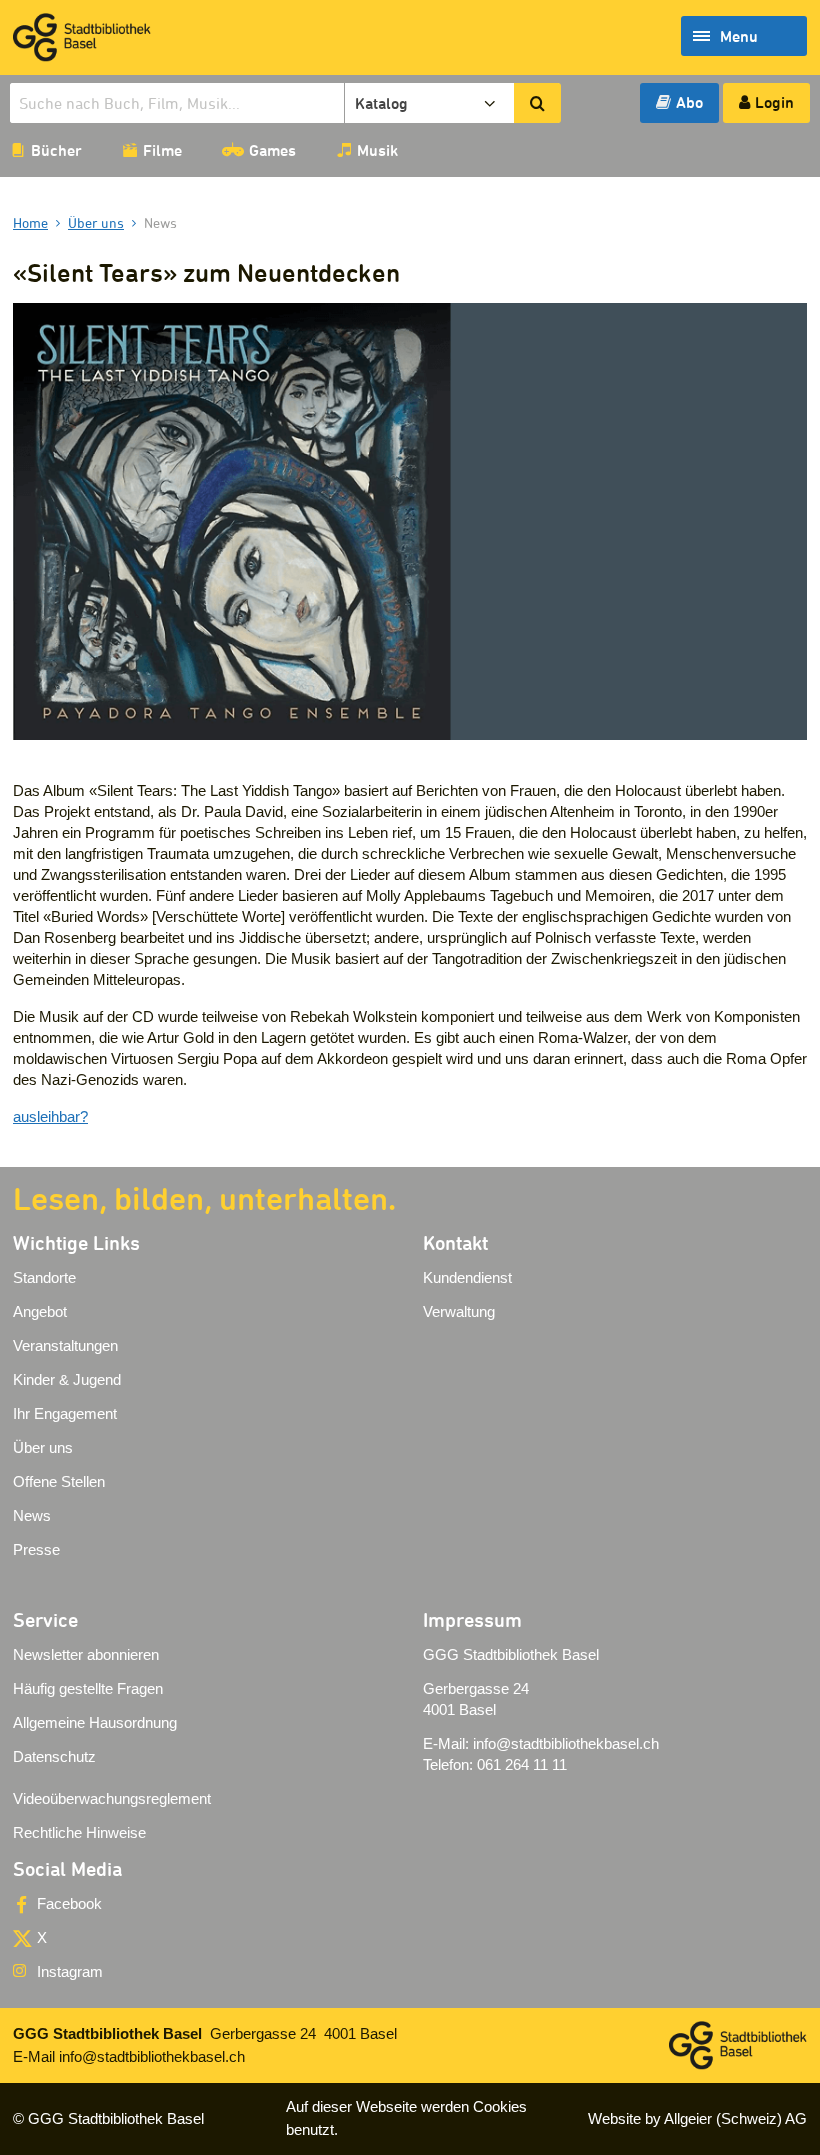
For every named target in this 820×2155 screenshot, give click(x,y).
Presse (36, 1549)
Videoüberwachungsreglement (112, 1798)
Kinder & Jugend (67, 1379)
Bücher (56, 150)
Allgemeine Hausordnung (95, 1722)
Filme (162, 150)
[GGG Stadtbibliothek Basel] (82, 37)
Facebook (69, 1903)
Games (272, 150)
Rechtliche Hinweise (79, 1832)
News (32, 1515)
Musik (377, 150)
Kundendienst (467, 1277)
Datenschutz (54, 1756)
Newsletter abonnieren (86, 1654)
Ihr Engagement (65, 1413)
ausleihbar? (50, 1116)
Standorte (44, 1277)
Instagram (70, 1971)
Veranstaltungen (65, 1345)
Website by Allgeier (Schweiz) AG (697, 2118)
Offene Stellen (59, 1481)
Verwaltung (459, 1311)
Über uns (43, 1447)
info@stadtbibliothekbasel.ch (566, 1743)
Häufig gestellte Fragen (88, 1688)
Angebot (40, 1311)
